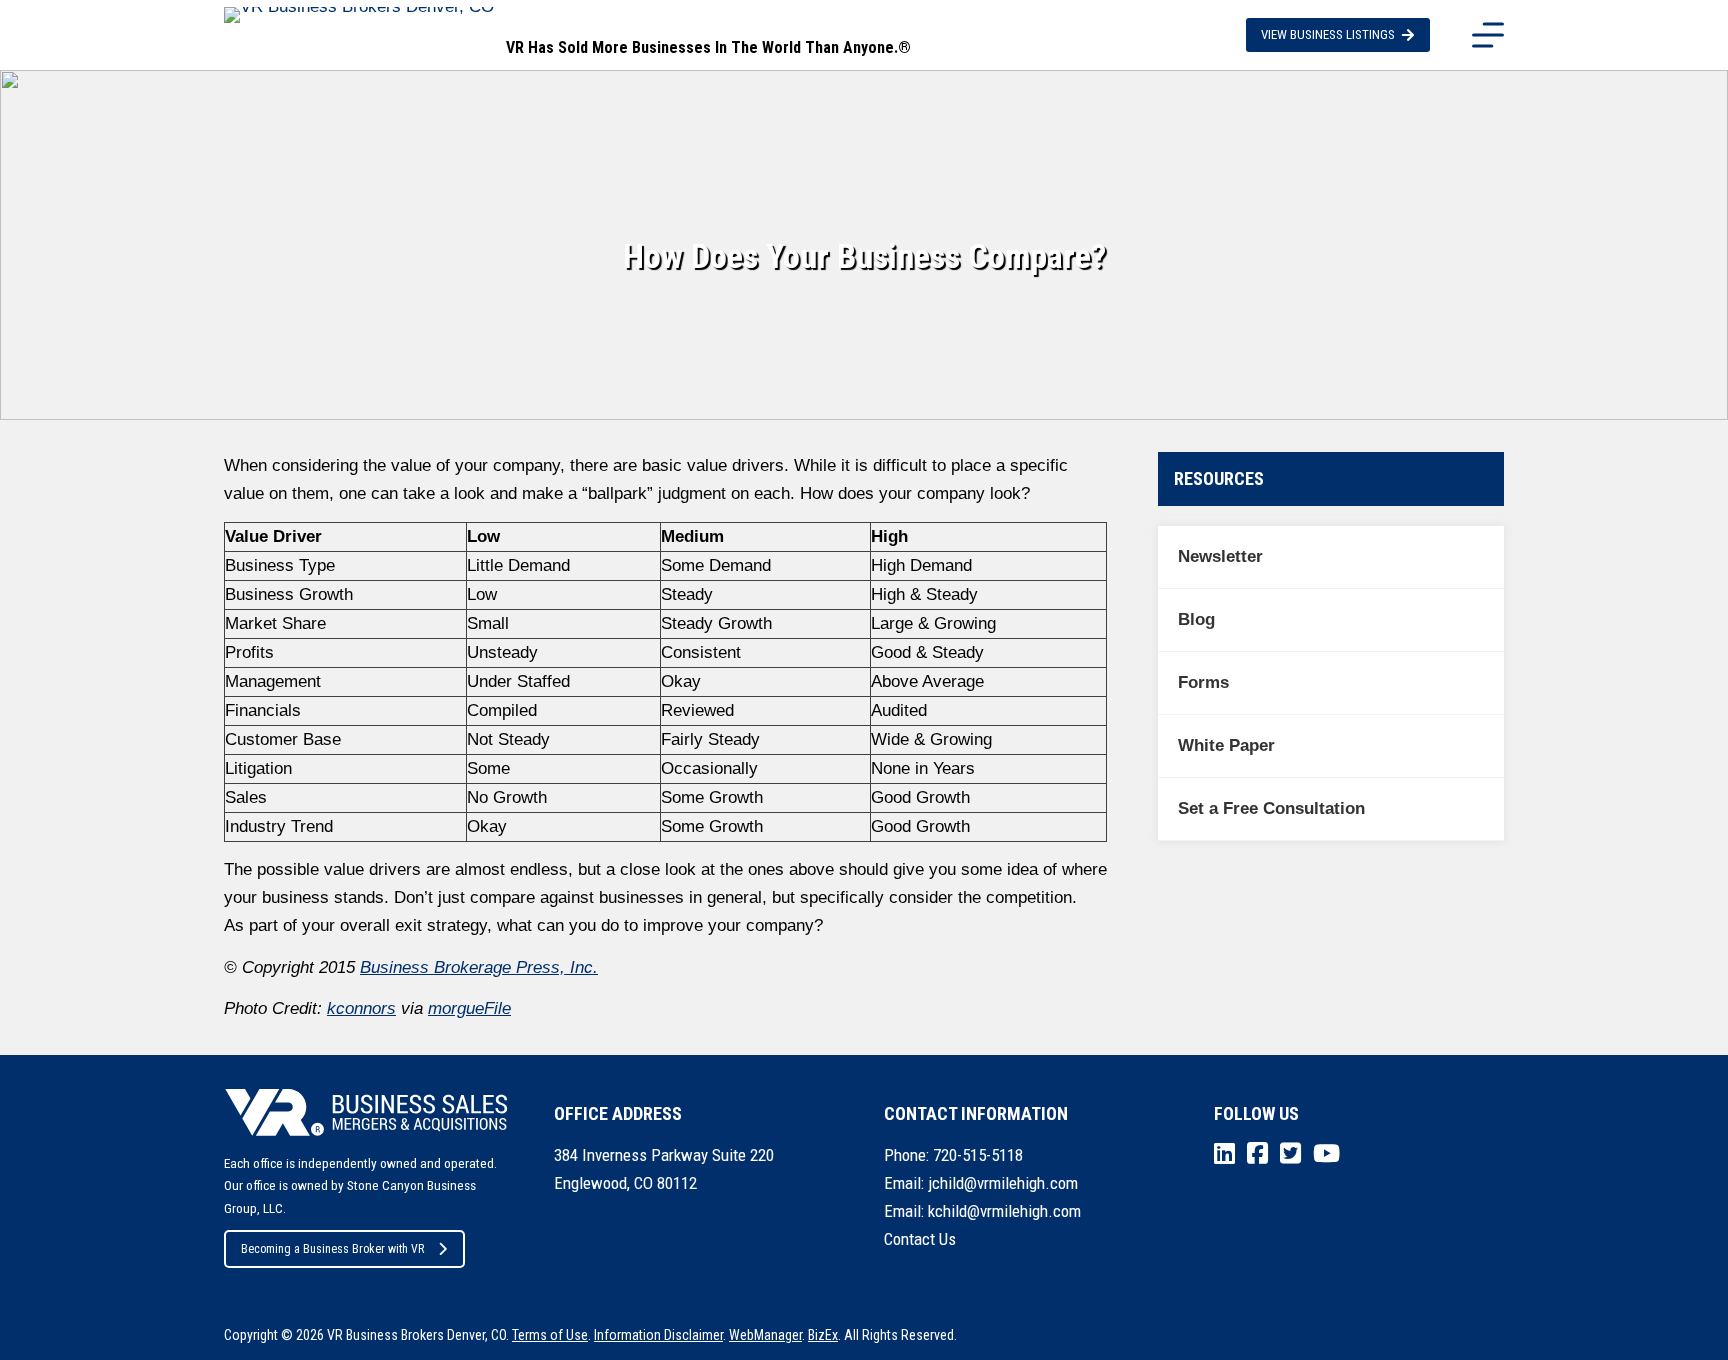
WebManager (765, 1335)
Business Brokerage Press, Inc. (479, 967)
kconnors (361, 1008)
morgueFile (469, 1008)
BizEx (823, 1335)
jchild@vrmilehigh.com (1003, 1183)
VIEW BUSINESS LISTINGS (1328, 34)
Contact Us (920, 1239)
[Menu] (1488, 35)
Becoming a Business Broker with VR (332, 1249)
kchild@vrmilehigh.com (1004, 1211)
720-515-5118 (978, 1155)
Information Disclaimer (658, 1335)
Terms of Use (550, 1335)
